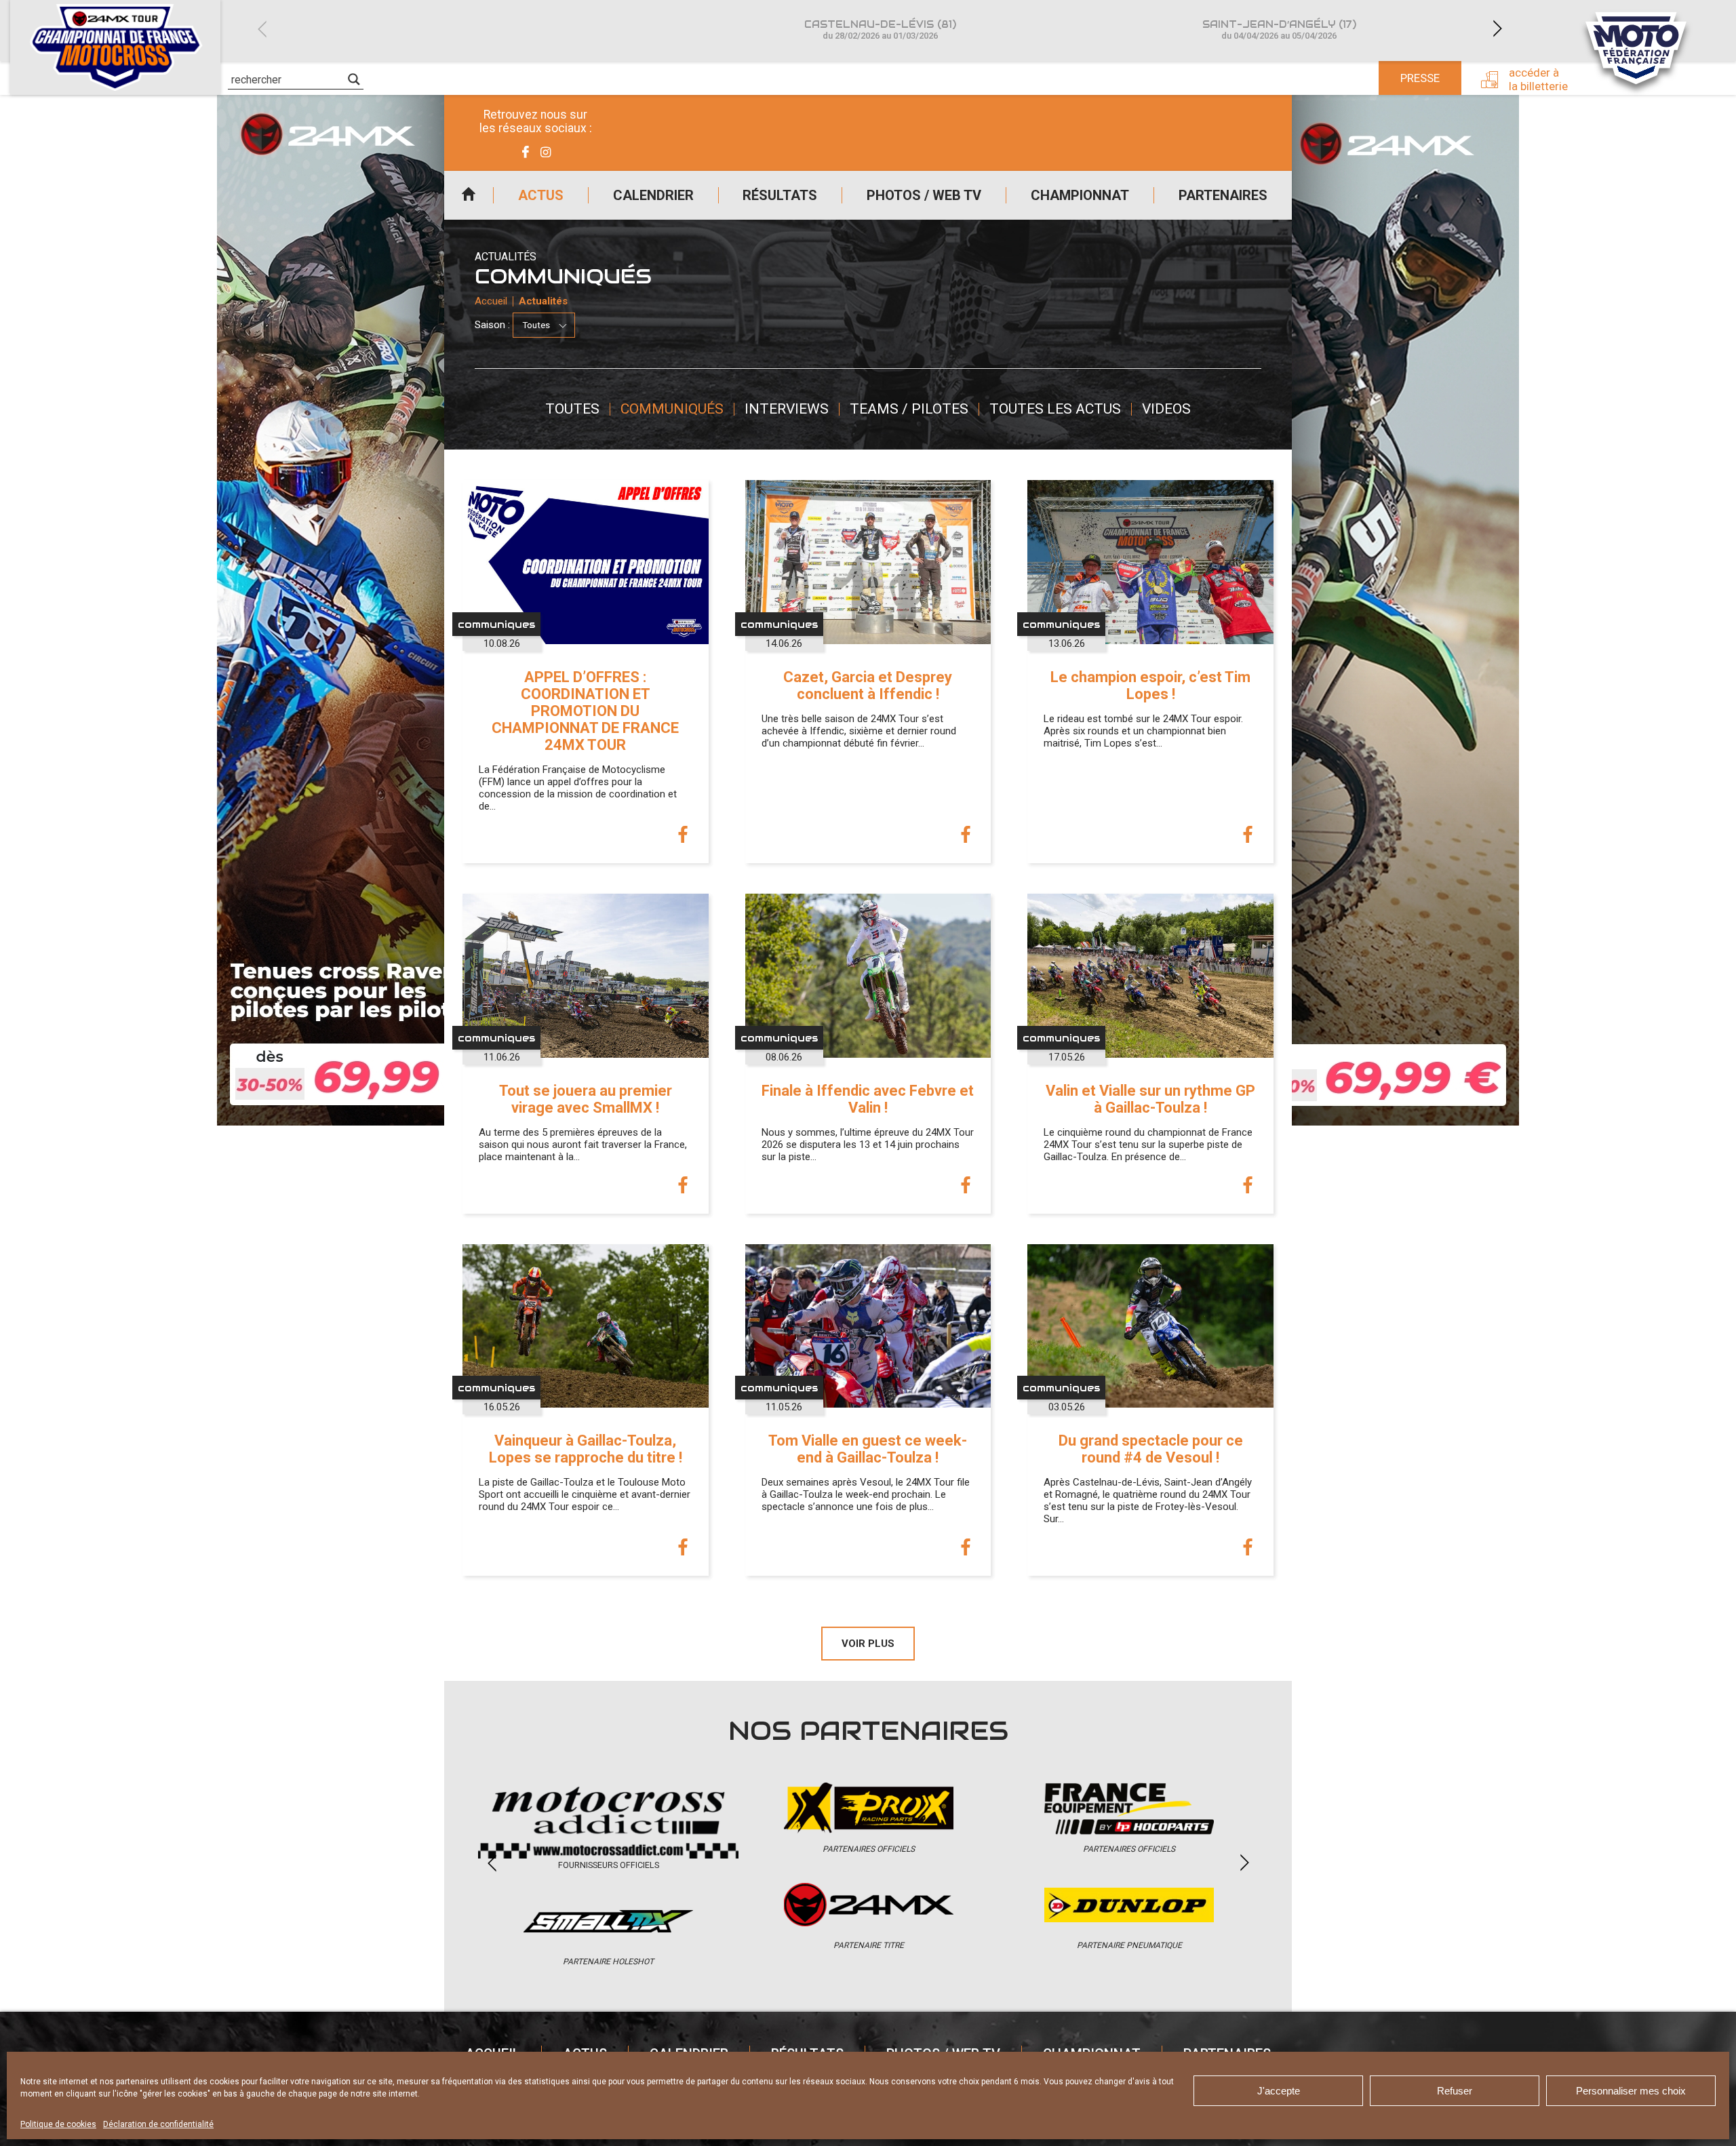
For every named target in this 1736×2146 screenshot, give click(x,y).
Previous (262, 29)
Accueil (469, 195)
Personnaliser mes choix (1631, 2091)
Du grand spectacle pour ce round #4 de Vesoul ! (1151, 1449)
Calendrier (653, 195)
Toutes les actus (1055, 409)
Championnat (1080, 195)
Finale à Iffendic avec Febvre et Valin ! (868, 1099)
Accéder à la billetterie (1538, 79)
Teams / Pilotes (909, 409)
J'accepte (1279, 2091)
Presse (1420, 78)
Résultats (780, 195)
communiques (496, 624)
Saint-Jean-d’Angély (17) (1279, 29)
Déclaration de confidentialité (158, 2124)
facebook (683, 835)
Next (1497, 29)
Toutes (572, 409)
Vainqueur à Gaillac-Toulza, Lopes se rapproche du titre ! (586, 1449)
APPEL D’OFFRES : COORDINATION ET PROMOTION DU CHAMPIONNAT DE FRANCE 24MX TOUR (585, 711)
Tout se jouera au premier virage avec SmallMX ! (586, 1099)
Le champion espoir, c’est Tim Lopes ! (1150, 685)
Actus (541, 195)
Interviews (787, 409)
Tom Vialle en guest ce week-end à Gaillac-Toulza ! (868, 1449)
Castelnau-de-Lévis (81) (880, 29)
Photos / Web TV (924, 195)
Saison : (492, 325)
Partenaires (1223, 195)
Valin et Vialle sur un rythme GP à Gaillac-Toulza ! (1150, 1099)
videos (1166, 409)
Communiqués (672, 409)
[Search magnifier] (354, 79)
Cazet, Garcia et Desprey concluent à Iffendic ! (868, 685)
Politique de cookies (58, 2124)
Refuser (1455, 2091)
